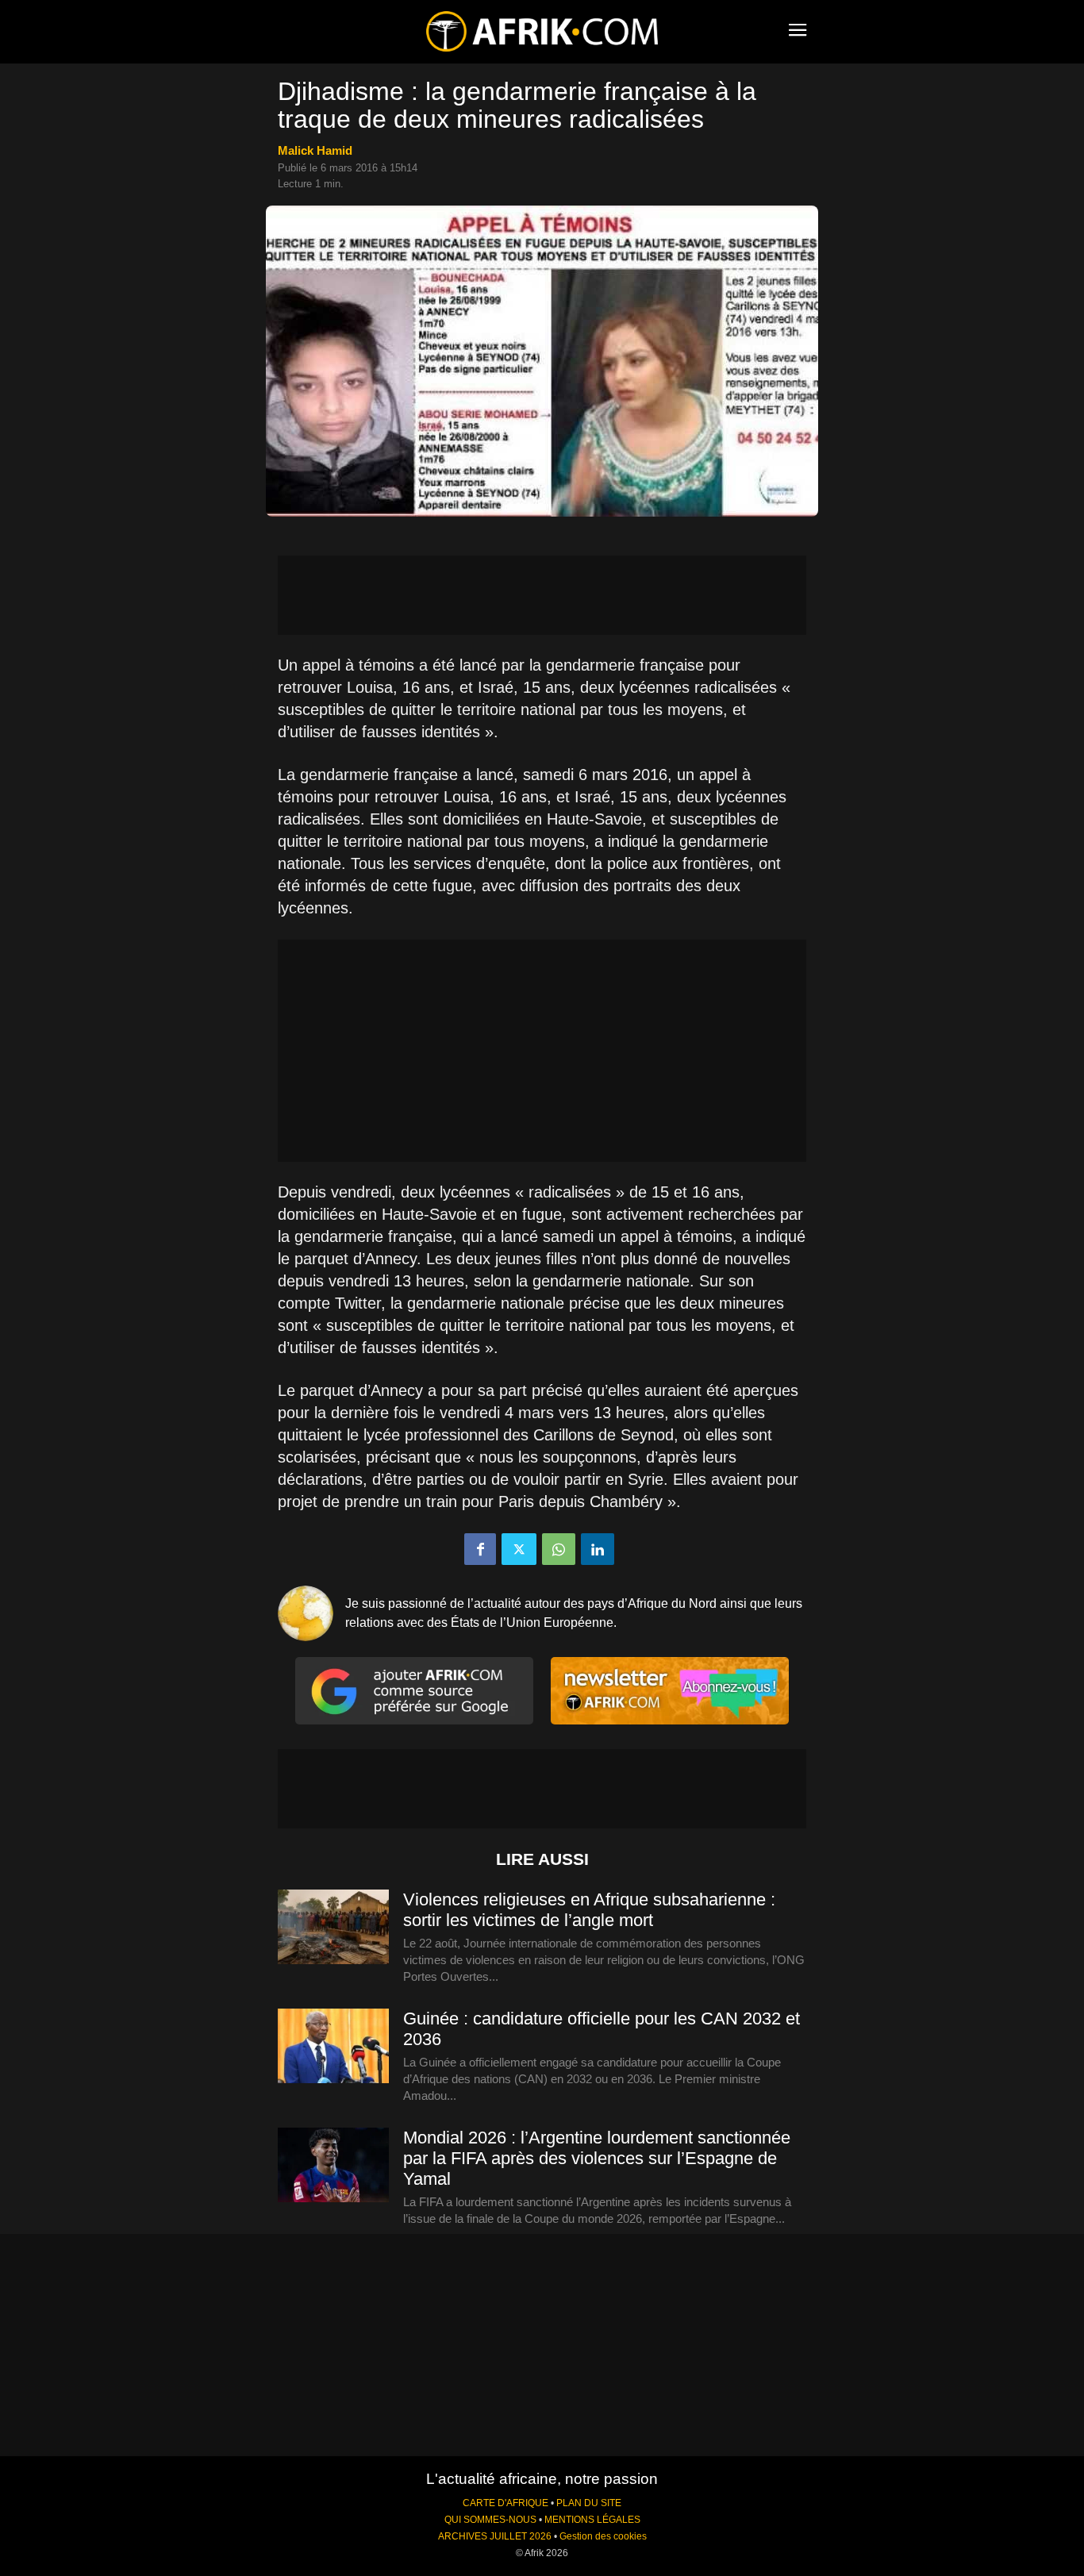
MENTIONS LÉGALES (592, 2520)
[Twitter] (519, 1549)
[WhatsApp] (559, 1549)
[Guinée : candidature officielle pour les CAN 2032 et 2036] (333, 2047)
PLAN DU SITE (589, 2503)
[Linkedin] (598, 1549)
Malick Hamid (315, 150)
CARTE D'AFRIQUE (505, 2503)
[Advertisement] (542, 595)
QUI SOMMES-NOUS (490, 2520)
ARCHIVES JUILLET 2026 (495, 2536)
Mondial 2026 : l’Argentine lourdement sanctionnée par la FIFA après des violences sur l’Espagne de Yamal (597, 2158)
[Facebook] (480, 1549)
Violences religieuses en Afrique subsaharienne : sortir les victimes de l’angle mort (589, 1910)
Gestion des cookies (603, 2536)
